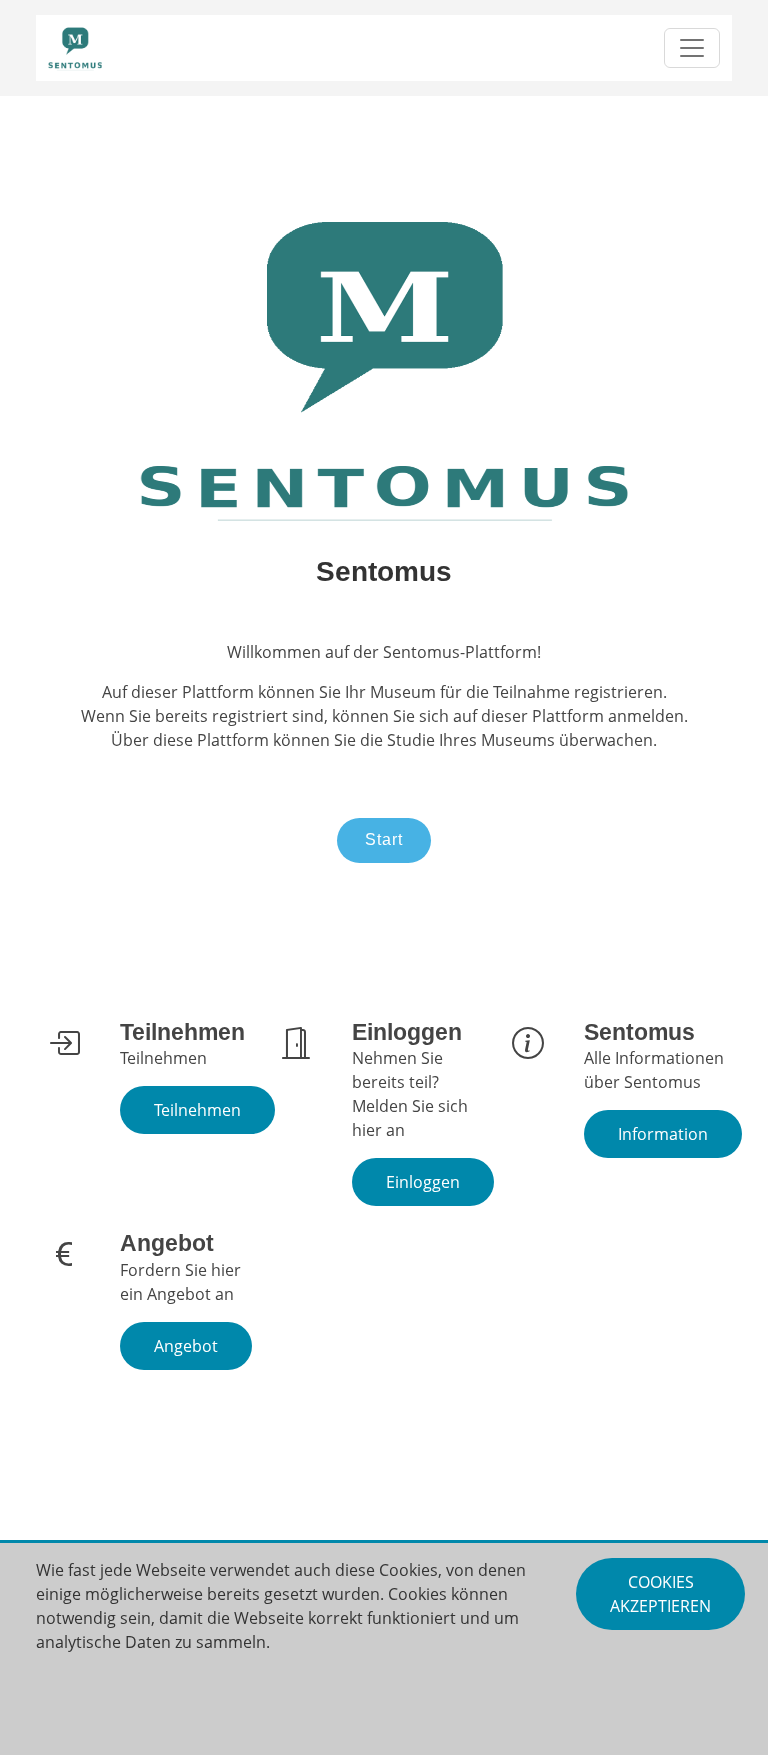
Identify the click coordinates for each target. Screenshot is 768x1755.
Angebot (186, 1346)
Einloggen (423, 1182)
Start (384, 839)
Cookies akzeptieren (660, 1594)
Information (663, 1134)
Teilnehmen (197, 1110)
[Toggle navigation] (692, 48)
